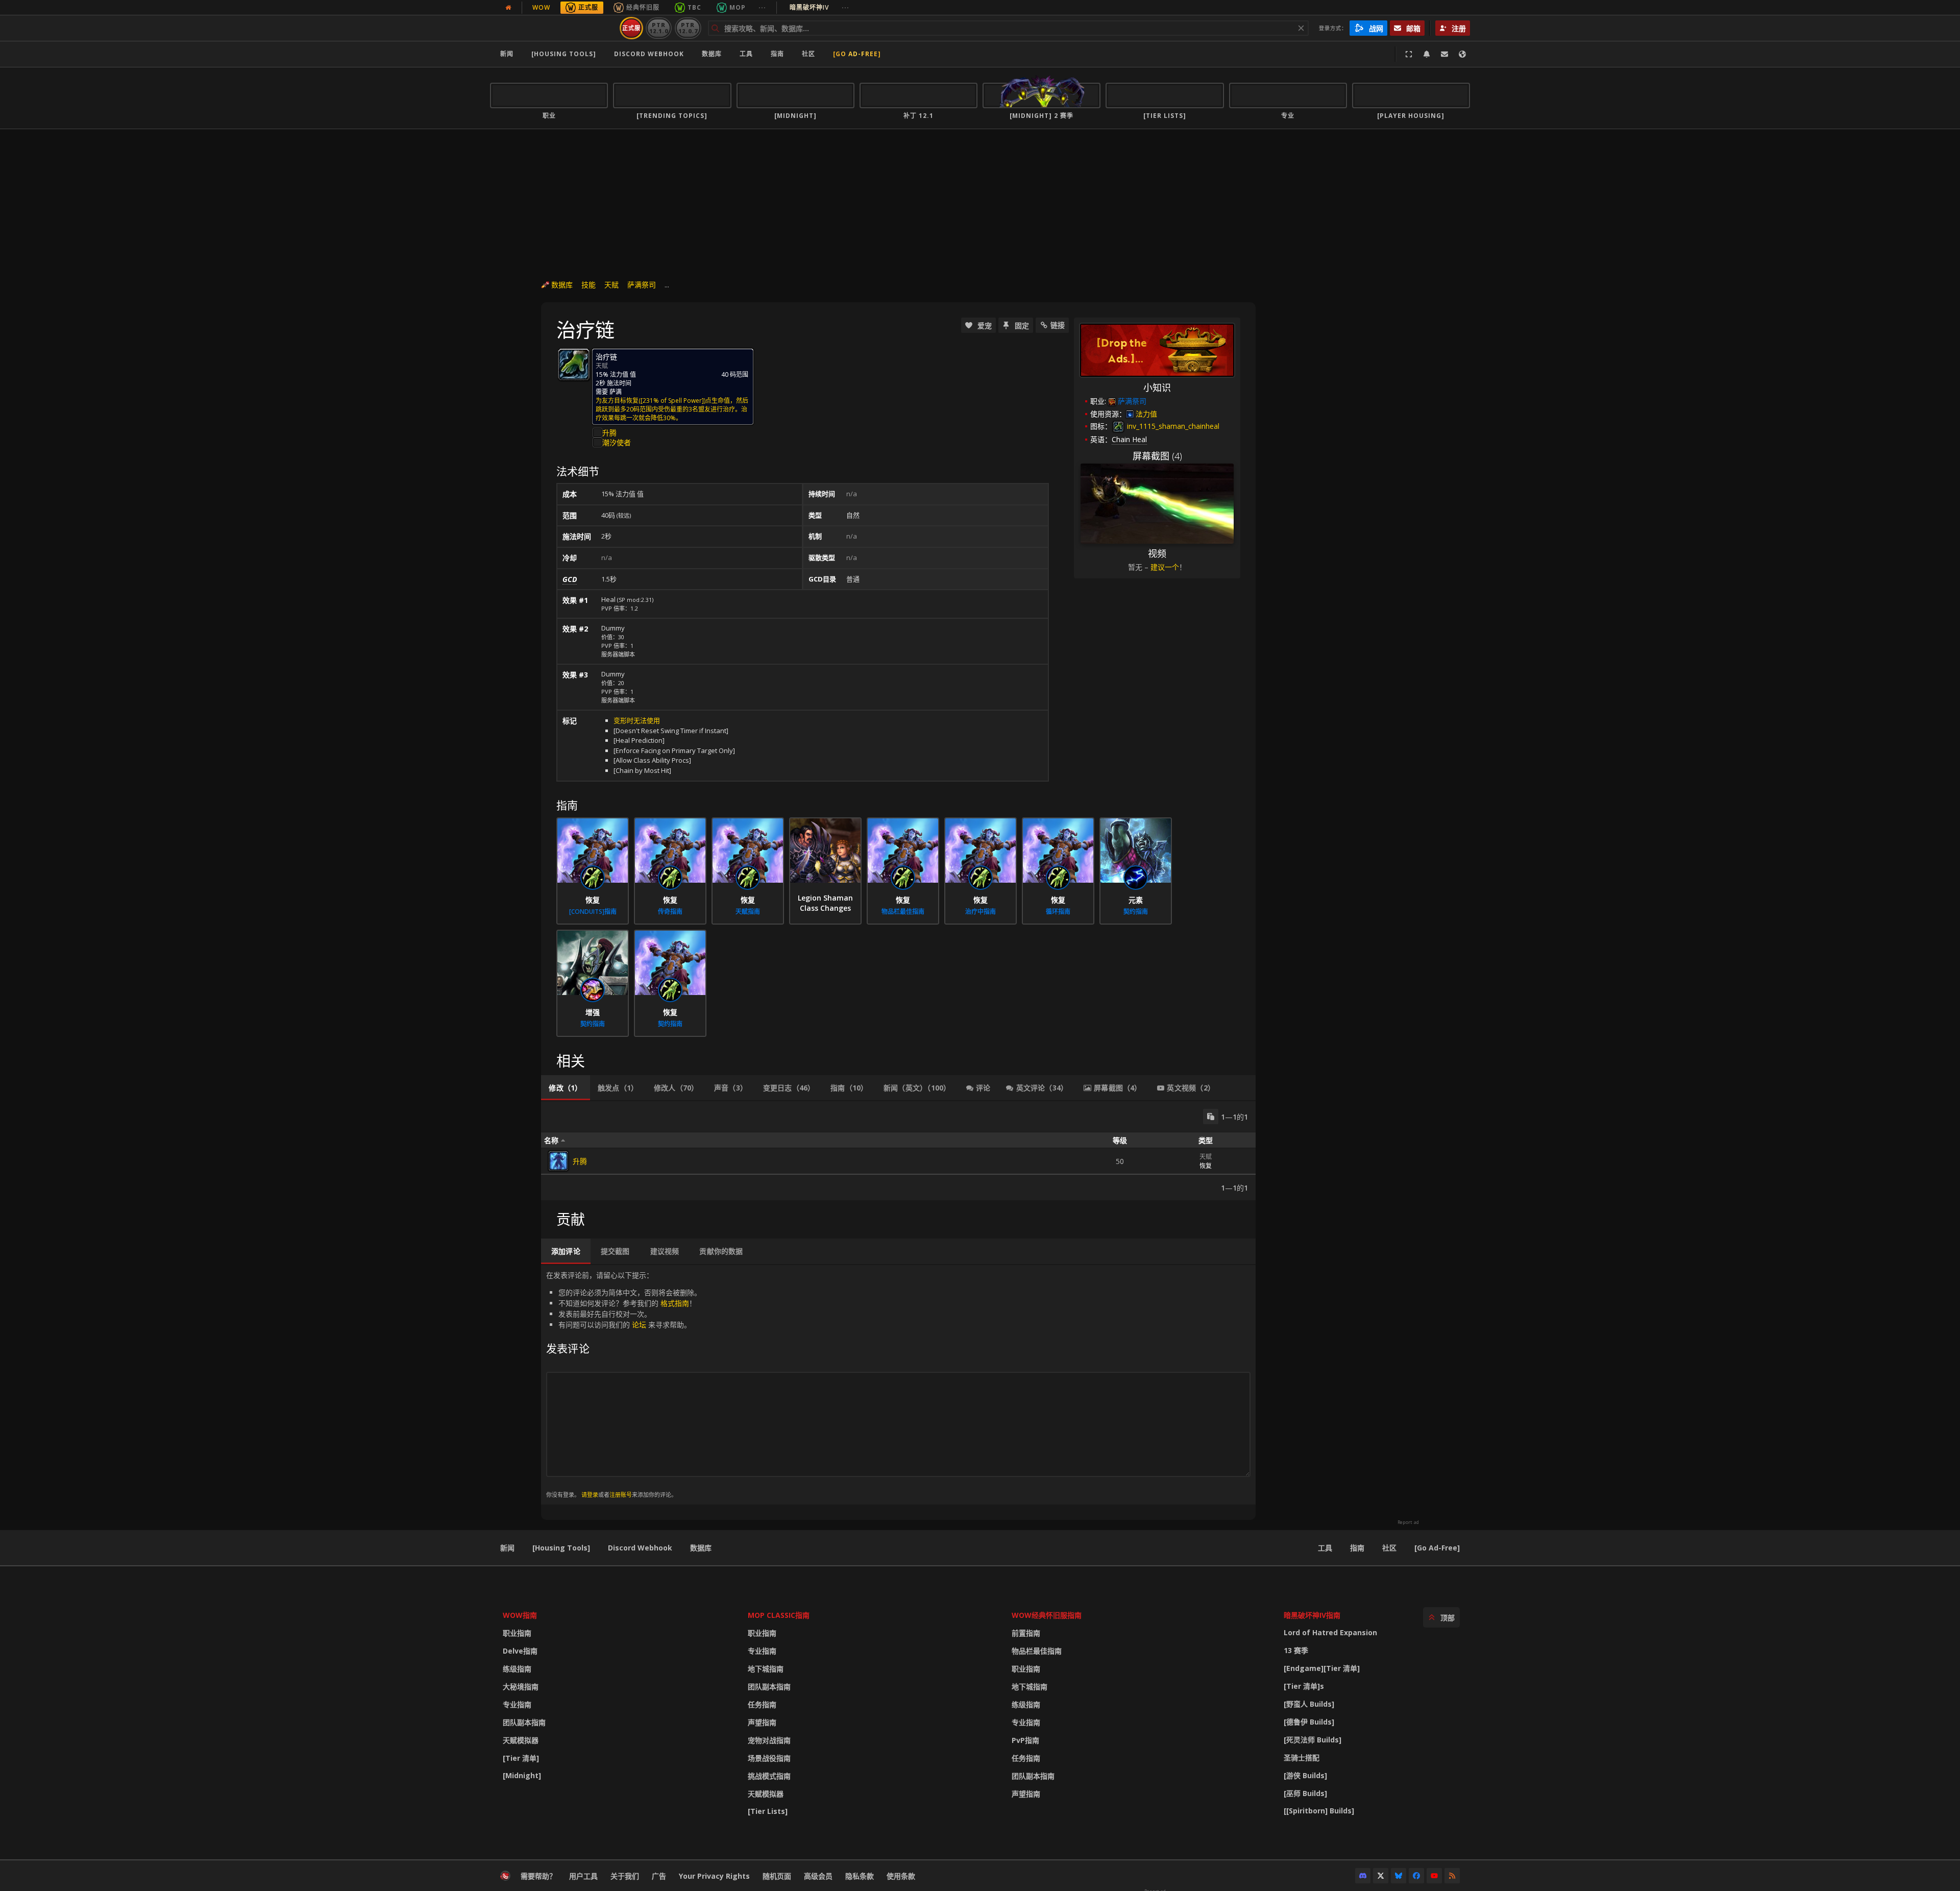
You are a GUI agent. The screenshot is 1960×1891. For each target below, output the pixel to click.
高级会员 (818, 1876)
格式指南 (675, 1303)
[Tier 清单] (521, 1758)
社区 (808, 54)
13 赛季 (1296, 1650)
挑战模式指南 (769, 1776)
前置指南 (1026, 1633)
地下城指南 (766, 1669)
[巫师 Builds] (1305, 1793)
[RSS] (1452, 1876)
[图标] (574, 365)
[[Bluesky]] (1399, 1876)
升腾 (609, 433)
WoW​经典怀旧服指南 (1047, 1615)
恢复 (1206, 1166)
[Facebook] (1416, 1876)
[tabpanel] (898, 1151)
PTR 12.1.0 (659, 28)
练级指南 (517, 1669)
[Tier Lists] (768, 1811)
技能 (589, 285)
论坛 (639, 1325)
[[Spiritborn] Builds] (1319, 1811)
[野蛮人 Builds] (1309, 1704)
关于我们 (625, 1876)
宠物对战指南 (769, 1740)
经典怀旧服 (643, 7)
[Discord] (1363, 1876)
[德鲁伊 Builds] (1309, 1722)
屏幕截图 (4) (1157, 456)
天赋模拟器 (521, 1740)
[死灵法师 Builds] (1313, 1740)
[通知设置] (1427, 54)
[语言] (1462, 54)
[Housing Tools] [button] (564, 54)
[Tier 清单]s (1304, 1686)
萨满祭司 (642, 285)
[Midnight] (522, 1775)
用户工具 (583, 1876)
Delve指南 (520, 1651)
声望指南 (762, 1722)
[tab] (566, 1088)
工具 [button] (746, 54)
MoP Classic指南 (779, 1615)
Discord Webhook (649, 54)
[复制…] (1211, 1117)
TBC (694, 7)
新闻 (507, 54)
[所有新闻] (508, 8)
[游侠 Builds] (1305, 1775)
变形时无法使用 (637, 720)
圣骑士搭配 (1302, 1757)
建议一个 (1165, 567)
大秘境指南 (521, 1687)
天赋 (611, 285)
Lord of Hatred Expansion (1330, 1632)
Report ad (1408, 1522)
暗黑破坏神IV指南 (1312, 1615)
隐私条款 (860, 1876)
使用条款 (901, 1876)
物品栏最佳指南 (1037, 1651)
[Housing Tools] (561, 1548)
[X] (1381, 1876)
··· (762, 7)
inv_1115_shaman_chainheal (1172, 426)
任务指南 (762, 1704)
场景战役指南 (769, 1758)
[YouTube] (1434, 1876)
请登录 (590, 1495)
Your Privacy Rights (714, 1876)
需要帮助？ (538, 1876)
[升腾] (558, 1161)
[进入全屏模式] (1409, 54)
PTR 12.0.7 (688, 28)
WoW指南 (520, 1615)
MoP (738, 7)
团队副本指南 (524, 1722)
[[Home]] (553, 28)
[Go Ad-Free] (857, 54)
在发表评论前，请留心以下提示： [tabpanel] (624, 1384)
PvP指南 (1025, 1740)
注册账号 (621, 1495)
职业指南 (517, 1633)
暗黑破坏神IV (819, 7)
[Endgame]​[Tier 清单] (1322, 1668)
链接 (1058, 325)
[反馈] (1444, 54)
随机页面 (777, 1876)
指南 (777, 54)
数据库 (712, 54)
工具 (1325, 1548)
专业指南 (517, 1704)
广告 (659, 1876)
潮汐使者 (617, 442)
